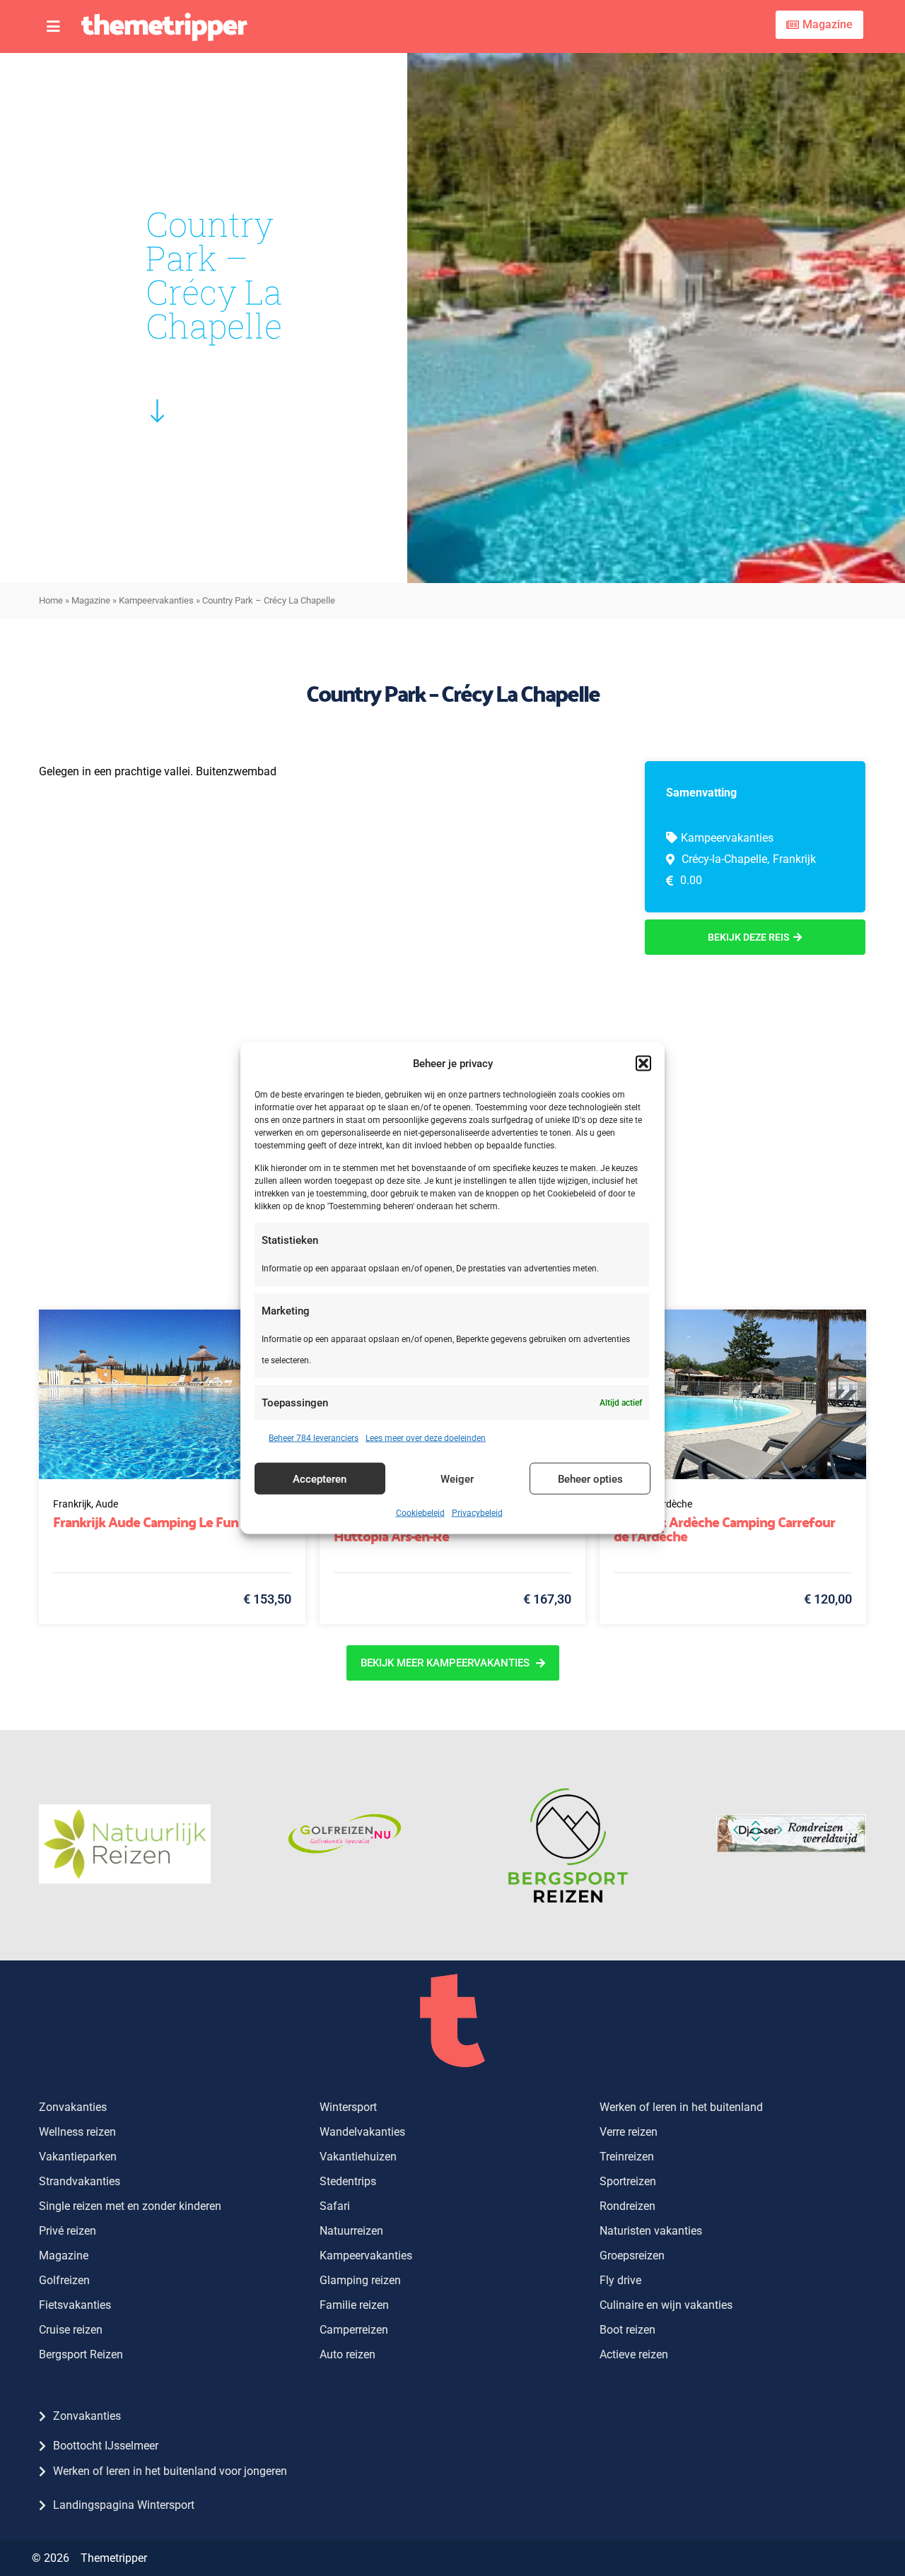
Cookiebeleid (420, 1513)
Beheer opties (590, 1478)
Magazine (91, 600)
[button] (643, 1063)
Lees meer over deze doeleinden (426, 1438)
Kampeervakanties (156, 600)
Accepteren (320, 1478)
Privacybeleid (477, 1513)
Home (51, 600)
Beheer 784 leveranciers (314, 1438)
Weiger (457, 1478)
